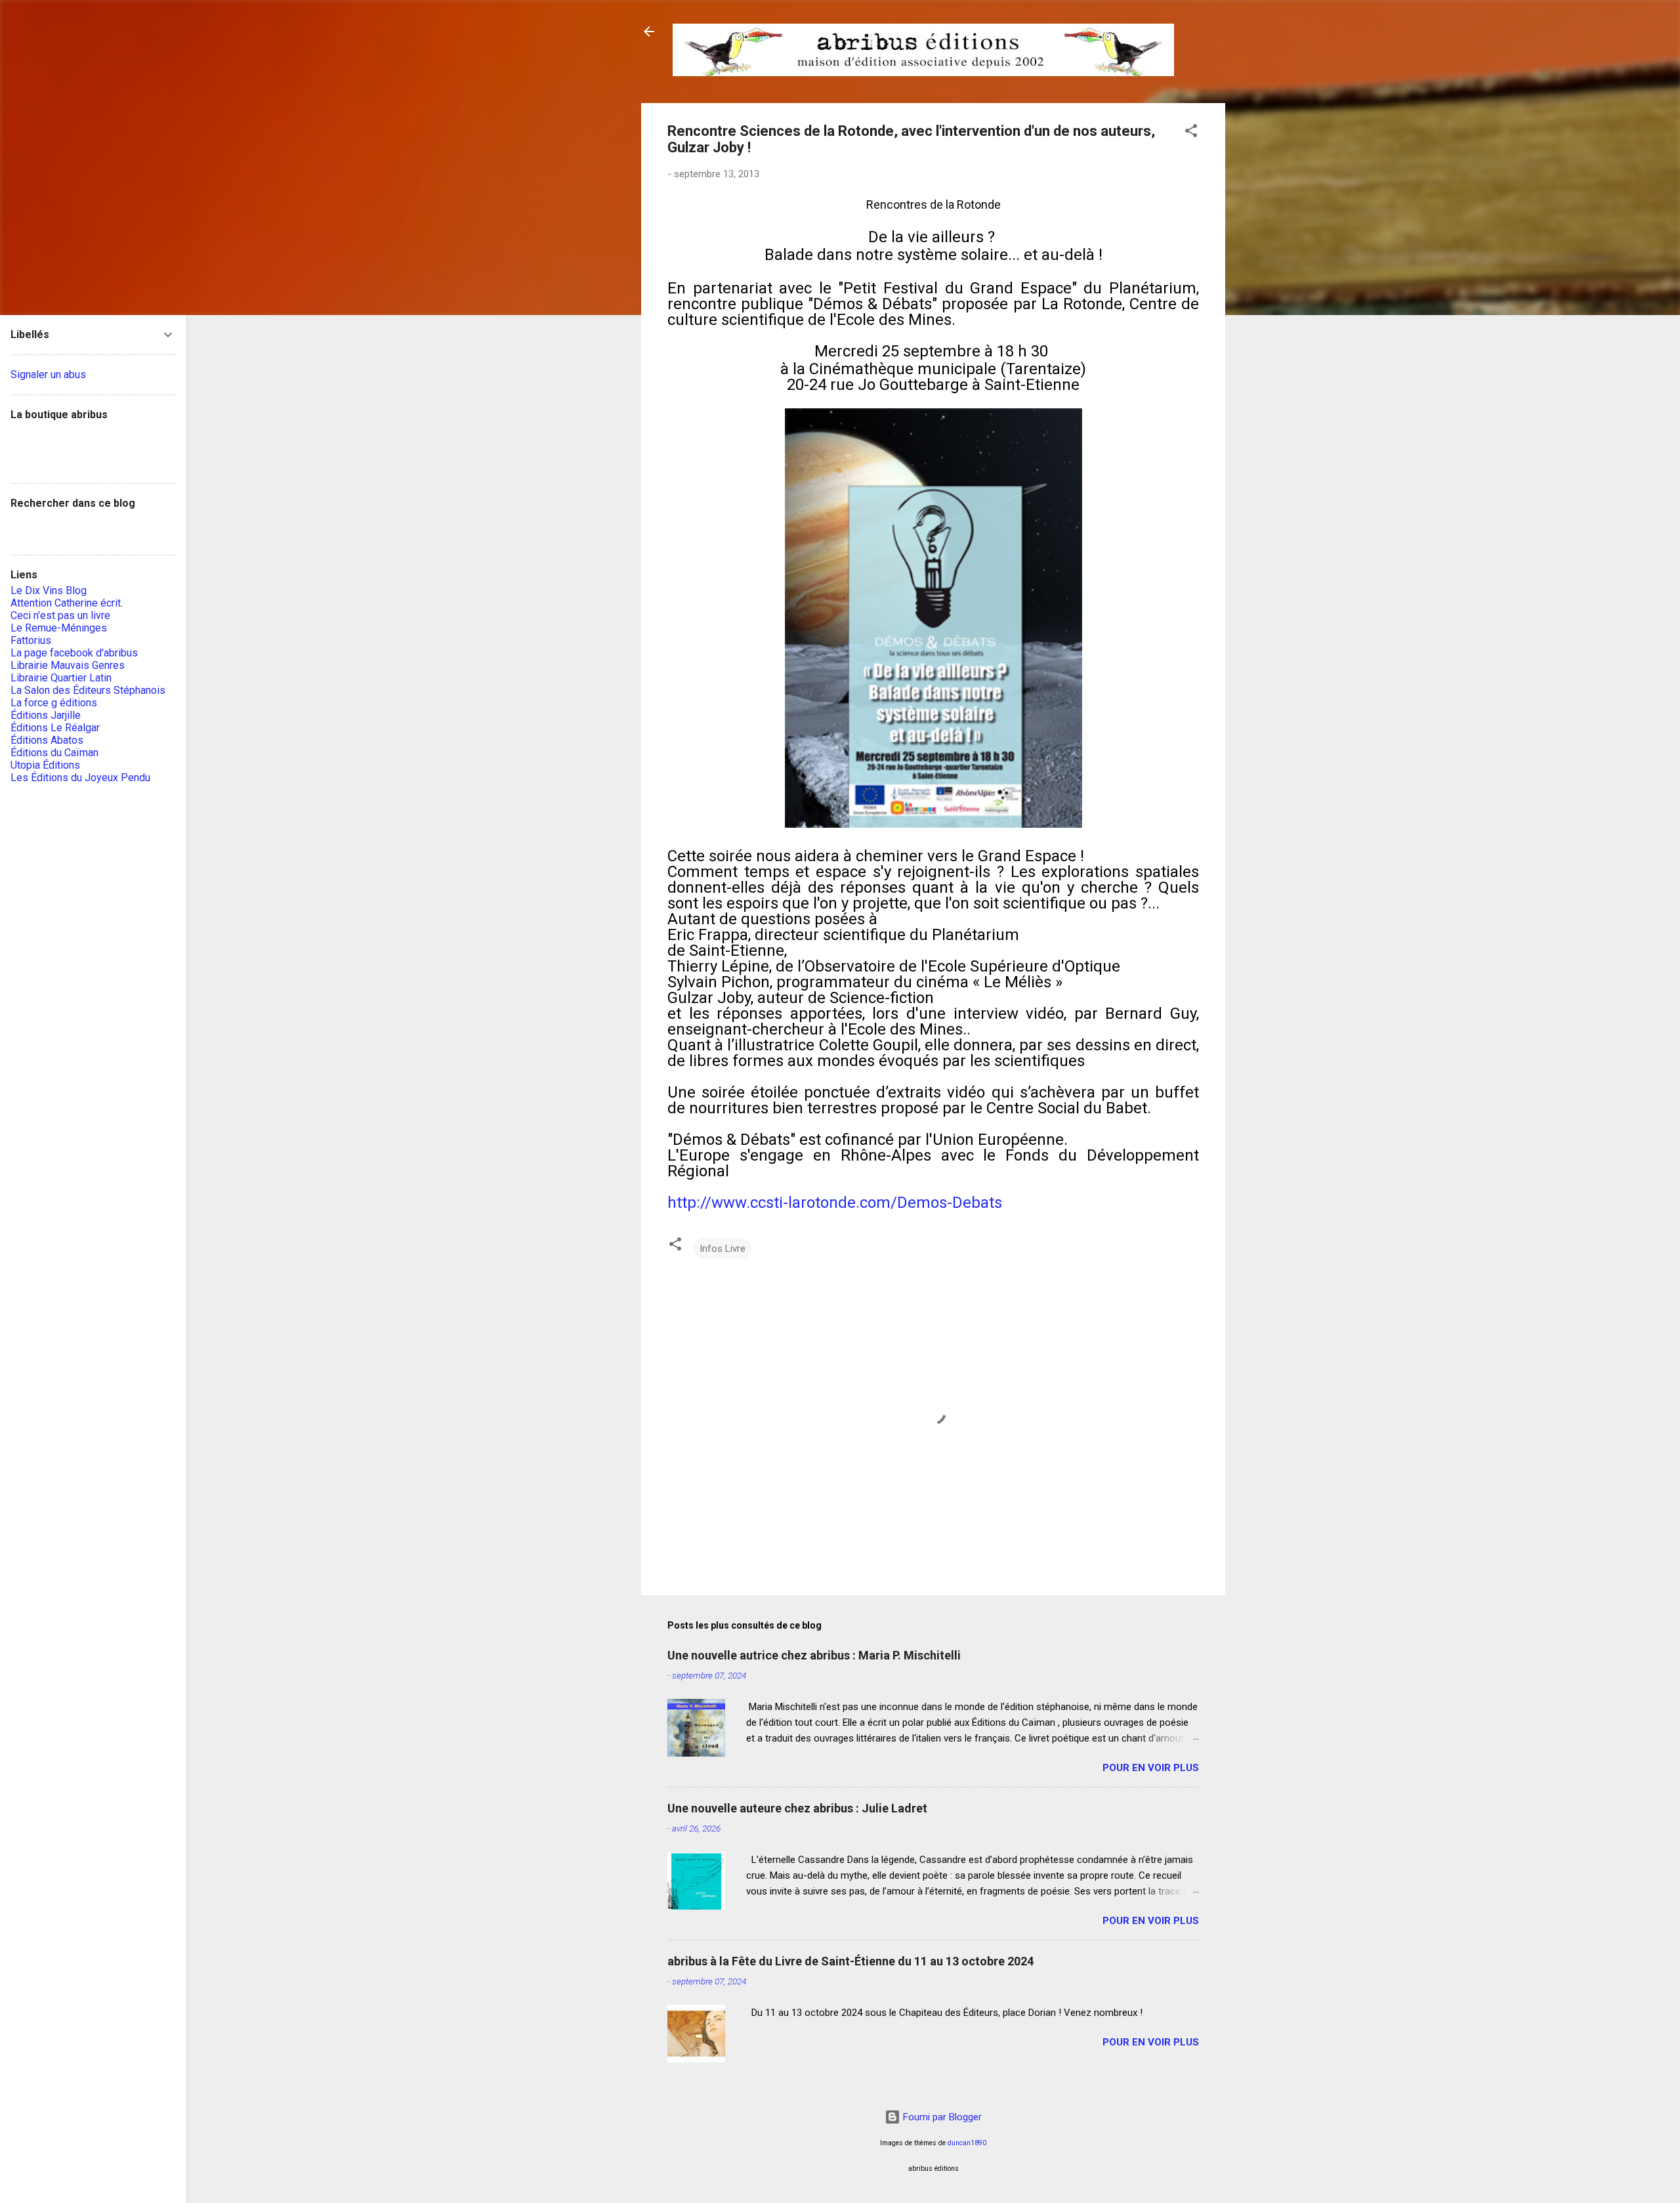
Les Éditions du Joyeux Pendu (80, 778)
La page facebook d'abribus (74, 653)
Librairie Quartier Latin (61, 678)
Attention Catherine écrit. (67, 603)
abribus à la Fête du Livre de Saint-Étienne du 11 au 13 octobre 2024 (850, 1961)
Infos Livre (723, 1249)
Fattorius (31, 640)
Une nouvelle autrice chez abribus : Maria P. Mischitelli (814, 1655)
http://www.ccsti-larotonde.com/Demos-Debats (835, 1203)
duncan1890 (967, 2143)
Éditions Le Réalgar (55, 728)
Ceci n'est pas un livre (60, 615)
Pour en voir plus (1151, 1768)
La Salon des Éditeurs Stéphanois (88, 690)
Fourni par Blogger (941, 2117)
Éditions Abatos (47, 740)
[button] (1191, 133)
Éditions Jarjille (46, 715)
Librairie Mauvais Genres (68, 665)
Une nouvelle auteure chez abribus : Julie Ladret (797, 1808)
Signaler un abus (48, 374)
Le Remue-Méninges (59, 628)
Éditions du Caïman (54, 753)
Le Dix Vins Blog (49, 590)
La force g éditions (54, 703)
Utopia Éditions (45, 765)
